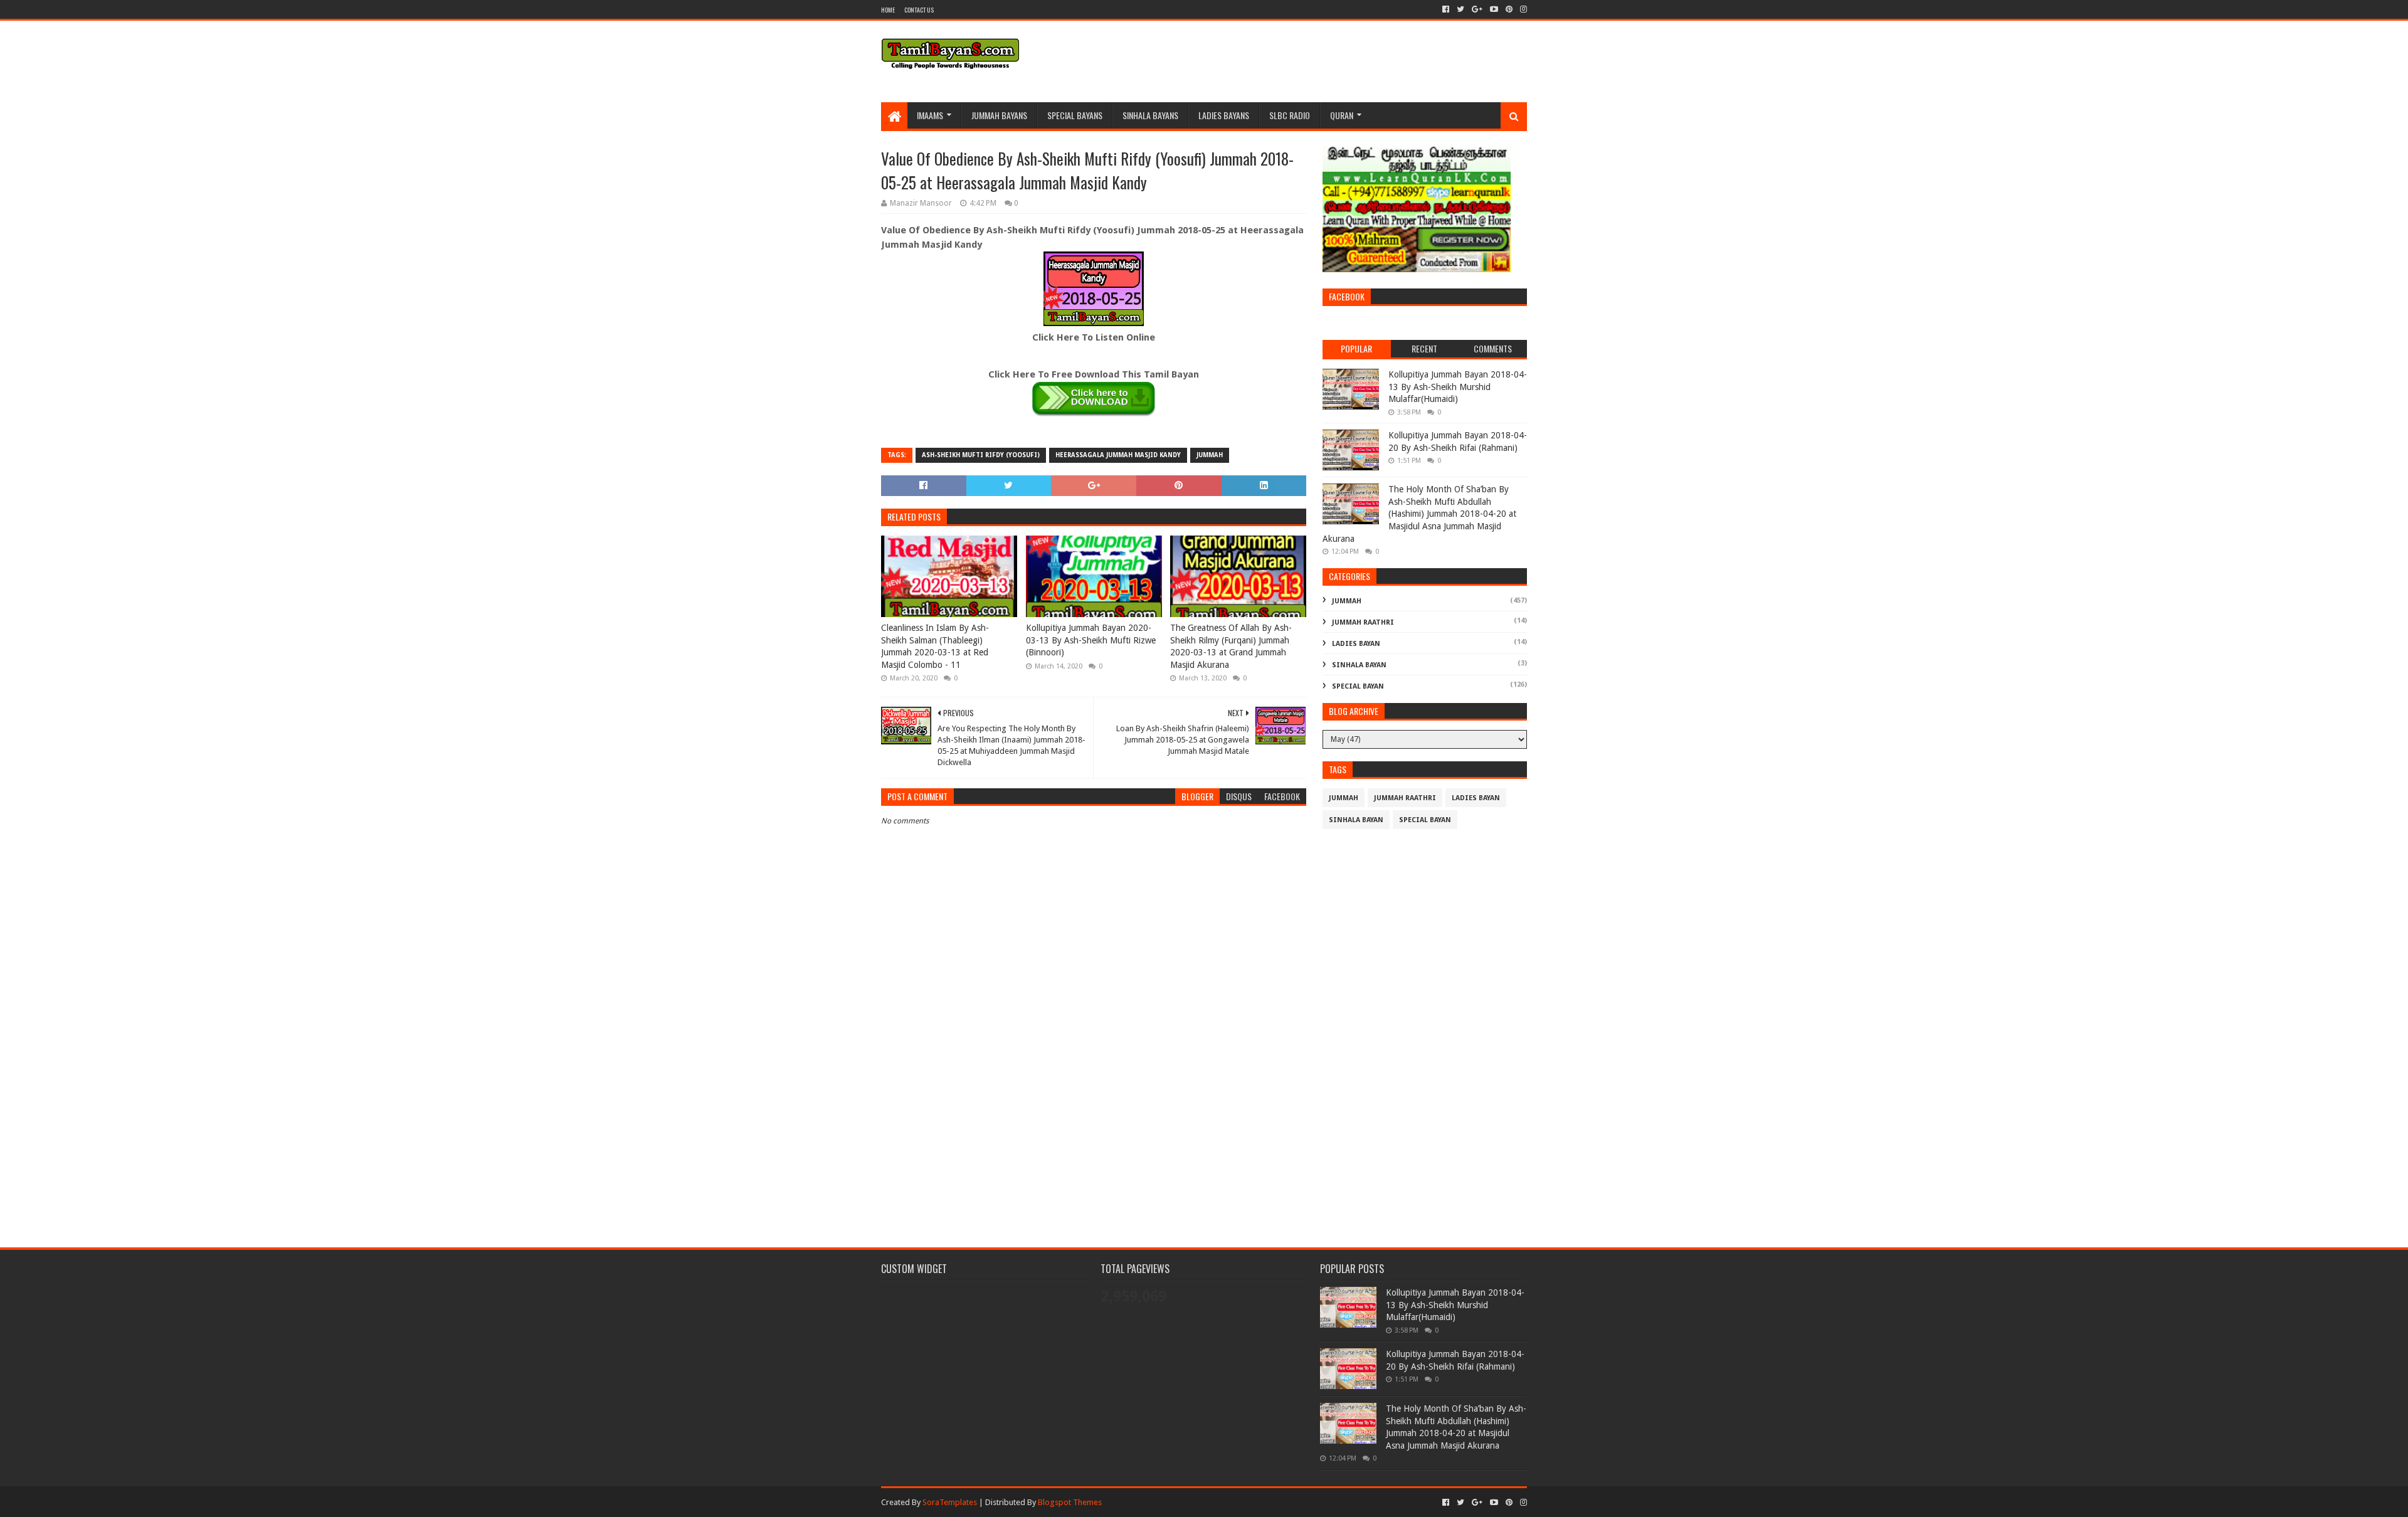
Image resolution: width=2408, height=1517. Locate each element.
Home (888, 10)
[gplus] (1477, 9)
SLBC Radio (1290, 115)
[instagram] (1522, 9)
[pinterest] (1509, 9)
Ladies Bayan (1356, 644)
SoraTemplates (950, 1502)
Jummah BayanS (999, 115)
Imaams (930, 115)
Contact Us (919, 10)
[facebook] (1446, 9)
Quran (1342, 115)
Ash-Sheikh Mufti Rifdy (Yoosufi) (981, 455)
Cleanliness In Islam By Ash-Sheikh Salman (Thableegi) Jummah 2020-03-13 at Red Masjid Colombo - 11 (935, 646)
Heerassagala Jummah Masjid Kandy (1118, 455)
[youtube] (1494, 9)
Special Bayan (1358, 686)
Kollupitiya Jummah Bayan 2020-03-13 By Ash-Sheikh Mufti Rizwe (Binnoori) (1091, 640)
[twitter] (1460, 9)
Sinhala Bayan (1359, 665)
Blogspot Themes (1070, 1502)
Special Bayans (1075, 115)
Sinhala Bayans (1150, 115)
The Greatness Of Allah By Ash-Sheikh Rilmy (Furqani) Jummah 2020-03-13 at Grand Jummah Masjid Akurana (1231, 646)
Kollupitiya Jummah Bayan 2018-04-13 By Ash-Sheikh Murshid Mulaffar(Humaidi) (1458, 387)
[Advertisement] (1094, 1126)
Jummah (1210, 455)
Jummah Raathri (1363, 622)
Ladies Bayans (1224, 115)
